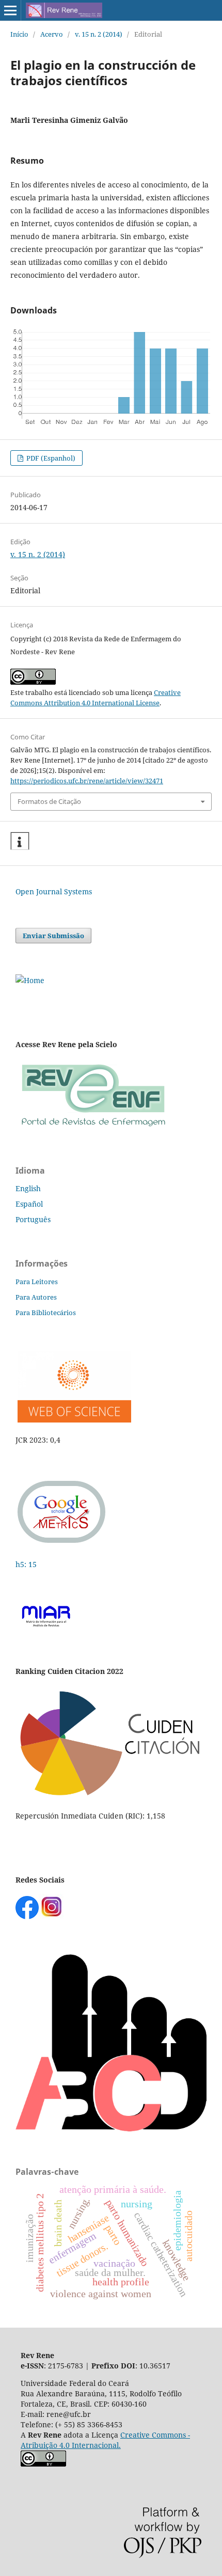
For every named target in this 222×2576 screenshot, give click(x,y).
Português (33, 1219)
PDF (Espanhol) (50, 458)
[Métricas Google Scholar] (62, 1544)
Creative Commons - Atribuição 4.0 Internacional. (105, 2440)
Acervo (52, 34)
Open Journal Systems (54, 891)
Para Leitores (37, 1282)
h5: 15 (27, 1564)
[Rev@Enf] (93, 1127)
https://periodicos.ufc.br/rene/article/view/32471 (87, 781)
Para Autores (36, 1297)
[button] (20, 841)
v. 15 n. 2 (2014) (99, 34)
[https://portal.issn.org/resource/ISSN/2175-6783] (30, 980)
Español (29, 1204)
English (28, 1188)
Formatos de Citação (49, 801)
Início (19, 34)
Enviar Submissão (53, 936)
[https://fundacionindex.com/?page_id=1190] (111, 1796)
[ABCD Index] (111, 2129)
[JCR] (73, 1420)
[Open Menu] (10, 10)
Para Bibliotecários (46, 1313)
